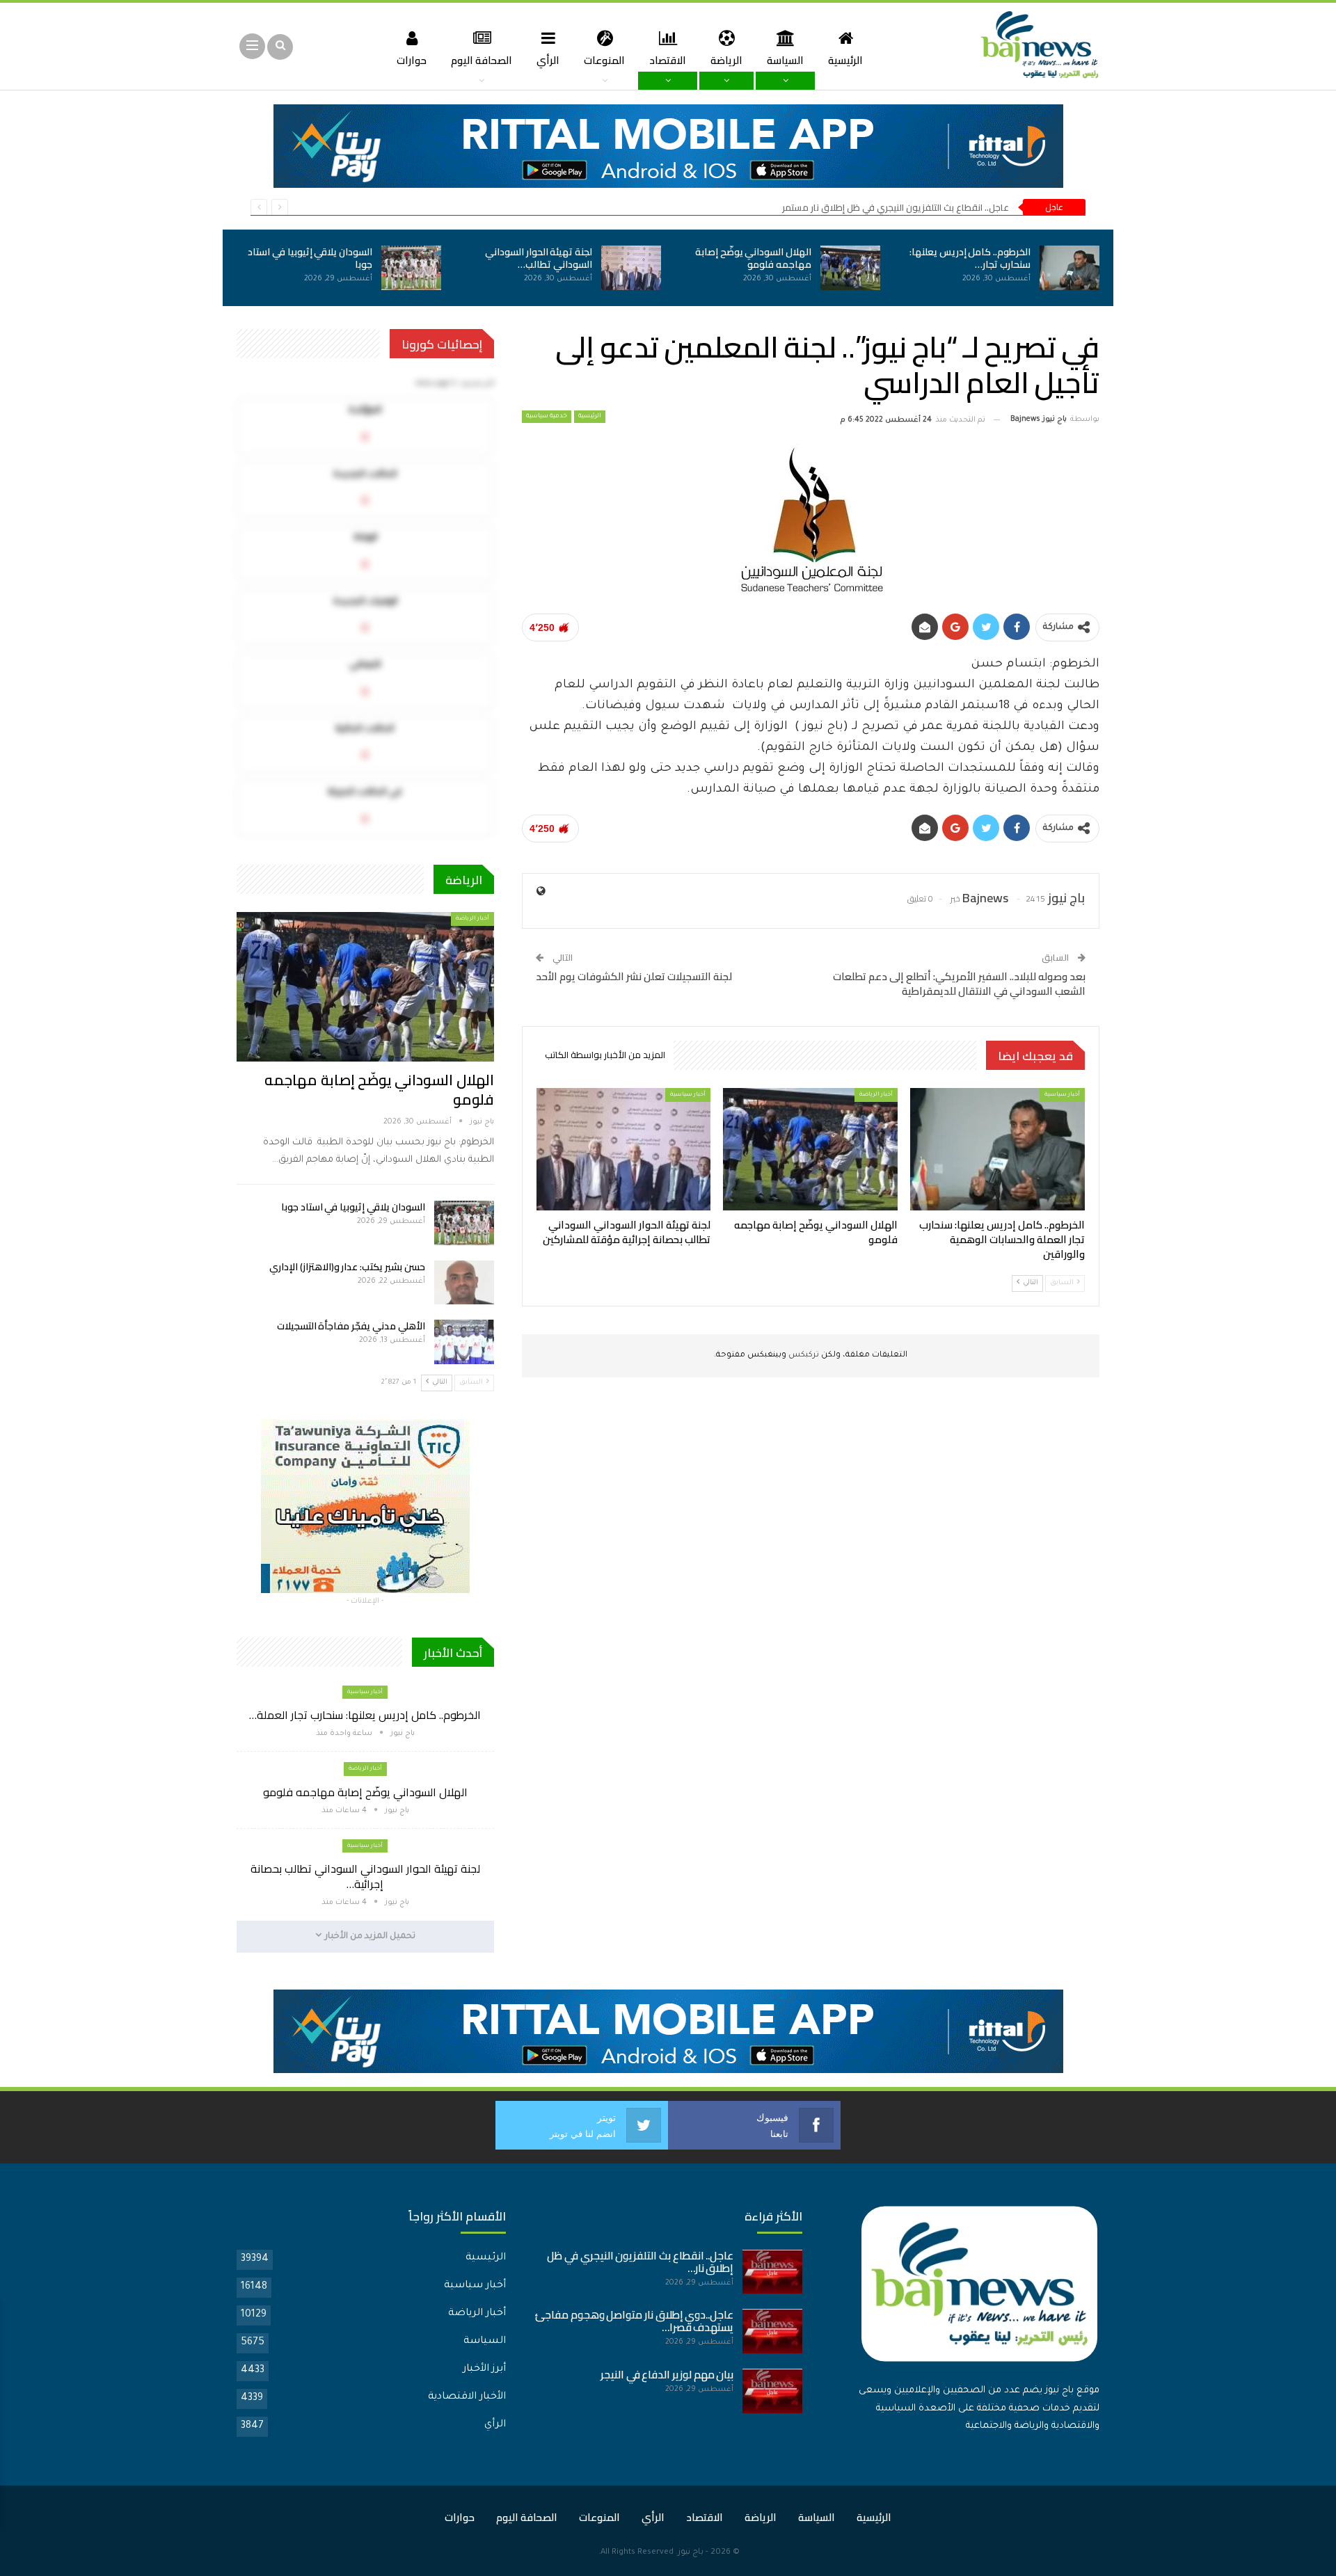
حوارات (412, 60)
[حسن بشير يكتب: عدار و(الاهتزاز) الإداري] (464, 1283)
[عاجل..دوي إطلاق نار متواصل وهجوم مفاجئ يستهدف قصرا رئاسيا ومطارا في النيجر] (772, 2331)
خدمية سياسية (547, 417)
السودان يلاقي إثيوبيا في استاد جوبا (310, 258)
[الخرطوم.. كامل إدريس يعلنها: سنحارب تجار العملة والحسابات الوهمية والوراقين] (1069, 268)
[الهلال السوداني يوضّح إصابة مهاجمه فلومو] (850, 268)
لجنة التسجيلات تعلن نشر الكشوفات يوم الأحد (634, 976)
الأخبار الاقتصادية (467, 2397)
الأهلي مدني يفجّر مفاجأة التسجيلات (351, 1326)
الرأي (548, 60)
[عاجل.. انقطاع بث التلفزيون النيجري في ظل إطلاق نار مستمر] (772, 2272)
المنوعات (604, 60)
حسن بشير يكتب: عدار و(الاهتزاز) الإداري (347, 1267)
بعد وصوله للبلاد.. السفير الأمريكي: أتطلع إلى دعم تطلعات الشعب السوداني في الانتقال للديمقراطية (959, 984)
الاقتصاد (668, 60)
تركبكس (803, 1355)
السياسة (785, 60)
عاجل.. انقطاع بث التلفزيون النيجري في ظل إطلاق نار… (640, 2262)
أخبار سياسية (1062, 1095)
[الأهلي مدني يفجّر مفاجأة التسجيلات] (464, 1342)
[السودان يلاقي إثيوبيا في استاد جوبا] (411, 268)
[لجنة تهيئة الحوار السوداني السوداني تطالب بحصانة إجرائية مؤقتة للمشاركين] (631, 268)
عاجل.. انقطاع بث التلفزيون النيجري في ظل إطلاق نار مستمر (896, 207)
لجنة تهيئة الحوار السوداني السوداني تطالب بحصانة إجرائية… (365, 1876)
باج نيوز (691, 2553)
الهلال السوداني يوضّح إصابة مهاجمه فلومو (753, 258)
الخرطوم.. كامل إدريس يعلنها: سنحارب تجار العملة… (365, 1715)
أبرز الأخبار (484, 2369)
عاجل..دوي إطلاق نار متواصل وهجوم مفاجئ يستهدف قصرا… (635, 2321)
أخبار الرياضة (876, 1095)
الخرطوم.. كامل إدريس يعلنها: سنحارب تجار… (970, 258)
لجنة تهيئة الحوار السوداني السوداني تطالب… (539, 258)
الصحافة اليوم (482, 60)
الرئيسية (845, 60)
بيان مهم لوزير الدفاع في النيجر (667, 2375)
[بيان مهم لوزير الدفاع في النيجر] (772, 2391)
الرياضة (726, 60)
